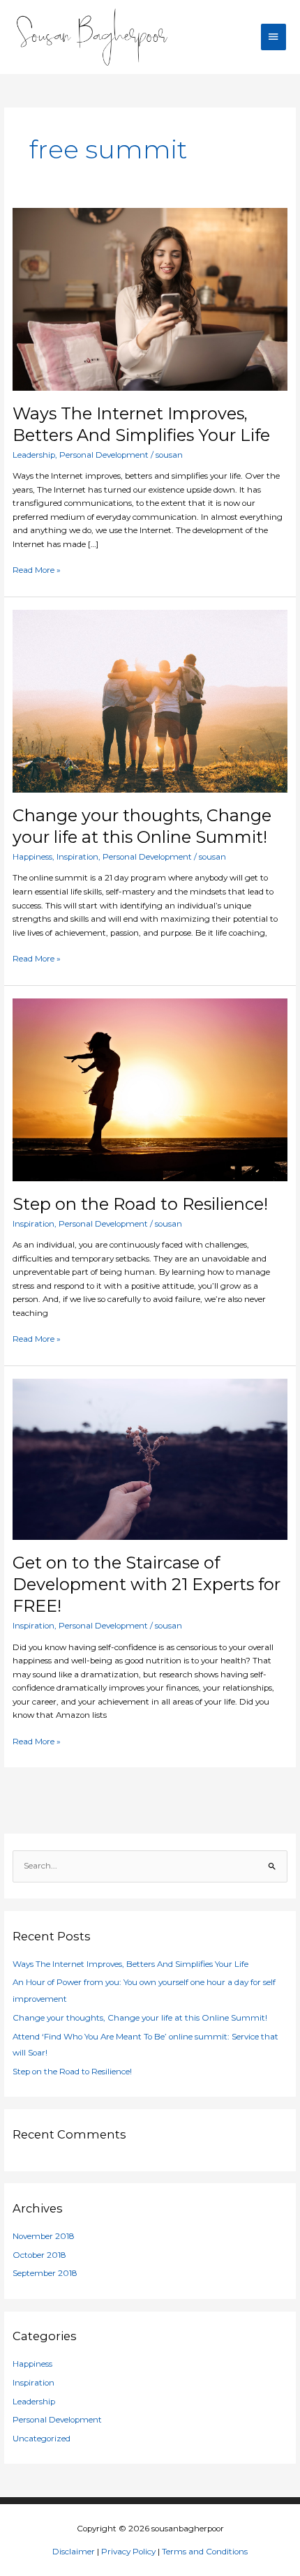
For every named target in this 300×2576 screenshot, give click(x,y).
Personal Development (104, 455)
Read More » (37, 569)
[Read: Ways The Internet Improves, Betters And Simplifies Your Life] (150, 299)
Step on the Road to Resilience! (140, 1204)
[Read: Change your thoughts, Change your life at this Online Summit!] (150, 701)
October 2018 (39, 2255)
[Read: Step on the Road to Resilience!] (150, 1089)
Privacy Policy (128, 2552)
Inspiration (77, 857)
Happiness (32, 857)
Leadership (34, 455)
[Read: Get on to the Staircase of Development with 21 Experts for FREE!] (150, 1459)
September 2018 (45, 2273)
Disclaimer (74, 2552)
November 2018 (44, 2236)
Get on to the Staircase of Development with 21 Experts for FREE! (147, 1584)
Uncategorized (42, 2439)
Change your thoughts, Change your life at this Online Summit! (142, 826)
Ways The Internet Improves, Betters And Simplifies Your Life (141, 424)
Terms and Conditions (205, 2552)
